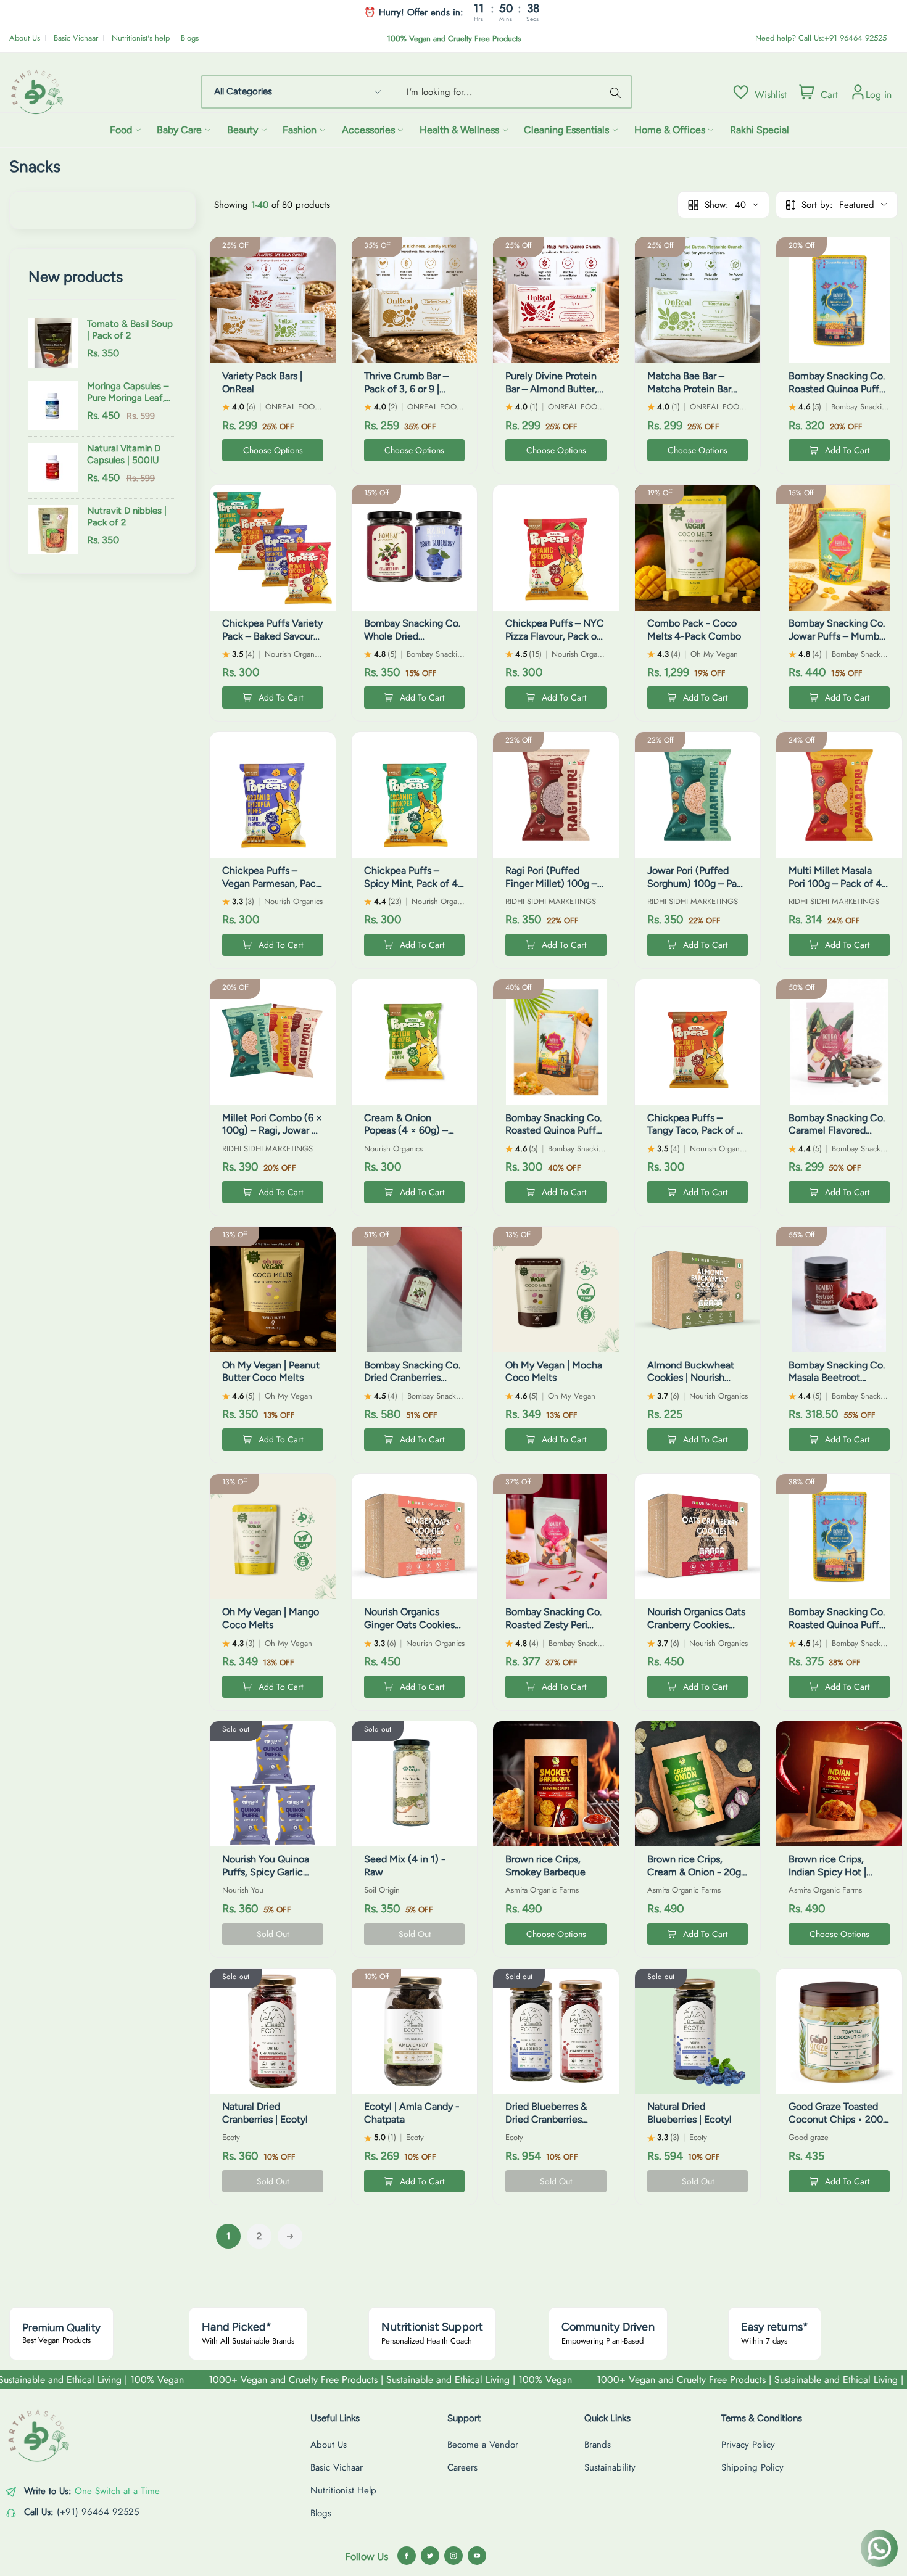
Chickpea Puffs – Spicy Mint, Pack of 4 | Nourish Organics (413, 883)
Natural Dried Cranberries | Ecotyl (265, 2113)
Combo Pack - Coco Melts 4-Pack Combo (694, 630)
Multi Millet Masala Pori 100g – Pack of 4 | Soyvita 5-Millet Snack (839, 883)
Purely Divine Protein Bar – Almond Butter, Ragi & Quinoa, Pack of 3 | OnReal (555, 395)
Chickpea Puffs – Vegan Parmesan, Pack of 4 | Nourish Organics (272, 883)
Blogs (190, 38)
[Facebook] (407, 2556)
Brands (598, 2445)
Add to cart (847, 450)
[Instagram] (453, 2556)
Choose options (273, 450)
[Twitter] (430, 2556)
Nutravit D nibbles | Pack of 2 (127, 517)
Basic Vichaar (76, 38)
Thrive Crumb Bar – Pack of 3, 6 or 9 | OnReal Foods (406, 389)
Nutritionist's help (141, 38)
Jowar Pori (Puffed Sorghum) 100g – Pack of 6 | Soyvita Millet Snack (697, 890)
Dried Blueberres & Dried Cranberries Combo (546, 2119)
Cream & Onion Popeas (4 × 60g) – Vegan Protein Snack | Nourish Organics (412, 1137)
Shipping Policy (752, 2467)
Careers (462, 2467)
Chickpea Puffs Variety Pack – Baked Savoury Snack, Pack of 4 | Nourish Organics (272, 642)
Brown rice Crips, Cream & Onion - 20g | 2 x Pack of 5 (697, 1872)
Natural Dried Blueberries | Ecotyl (690, 2113)
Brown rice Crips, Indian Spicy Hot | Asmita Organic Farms (837, 1872)
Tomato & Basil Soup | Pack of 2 (130, 330)
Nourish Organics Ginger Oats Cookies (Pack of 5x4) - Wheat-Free (409, 1631)
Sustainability (610, 2467)
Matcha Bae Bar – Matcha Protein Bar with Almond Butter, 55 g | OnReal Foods (692, 395)
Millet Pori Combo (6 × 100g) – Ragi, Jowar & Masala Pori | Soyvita (272, 1131)
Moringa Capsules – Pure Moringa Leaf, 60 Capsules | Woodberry (128, 393)
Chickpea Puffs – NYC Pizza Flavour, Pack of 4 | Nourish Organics (555, 636)
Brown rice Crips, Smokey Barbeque (545, 1866)
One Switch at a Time (117, 2491)
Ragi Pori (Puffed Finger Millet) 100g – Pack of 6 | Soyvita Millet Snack (551, 890)
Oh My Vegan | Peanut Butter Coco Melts (271, 1372)
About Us (25, 38)
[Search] (618, 92)
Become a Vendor (483, 2445)
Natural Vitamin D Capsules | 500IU (124, 455)
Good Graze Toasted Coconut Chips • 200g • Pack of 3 (839, 2119)
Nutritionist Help (343, 2490)
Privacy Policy (748, 2445)
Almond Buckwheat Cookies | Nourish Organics (691, 1378)
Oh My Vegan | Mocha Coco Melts (554, 1372)
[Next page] (290, 2236)
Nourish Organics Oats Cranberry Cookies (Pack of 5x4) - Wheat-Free (696, 1631)
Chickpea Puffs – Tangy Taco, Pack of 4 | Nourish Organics (698, 1131)
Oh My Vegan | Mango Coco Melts (271, 1618)
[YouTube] (477, 2556)
